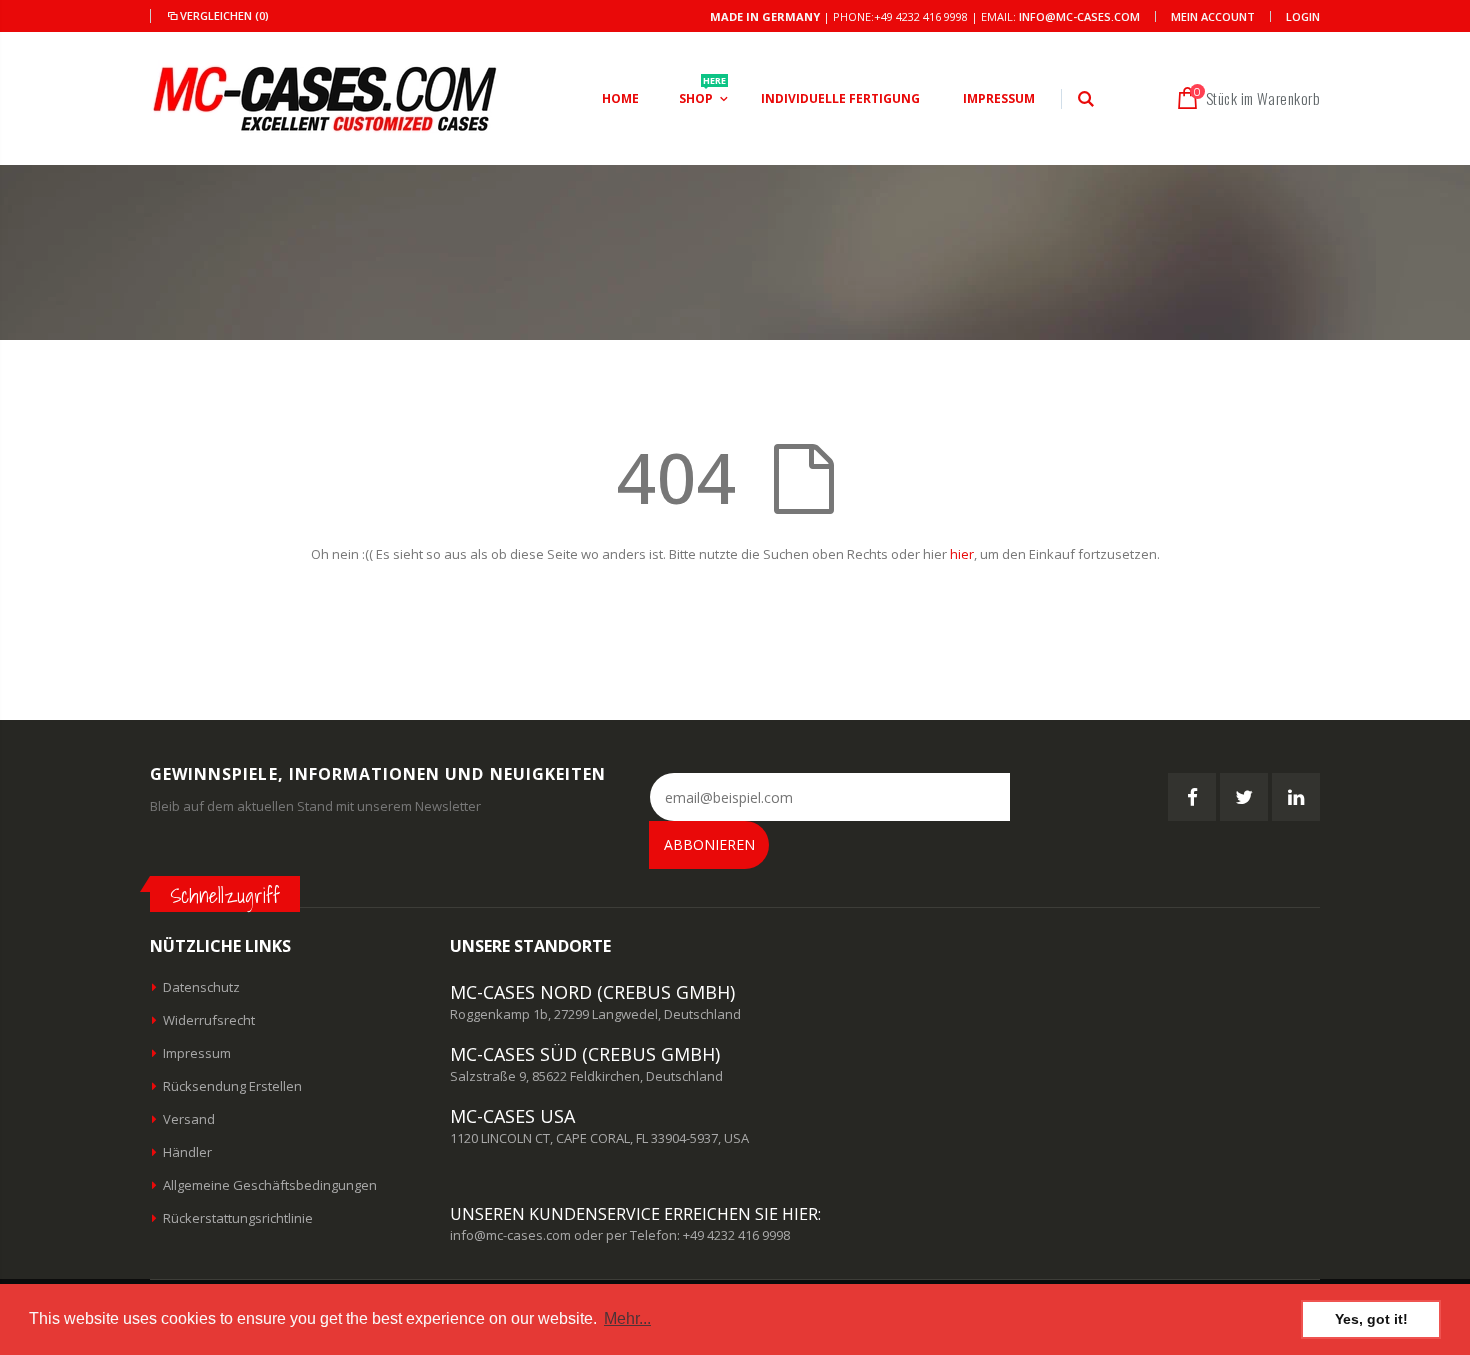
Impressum (197, 1053)
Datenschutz (201, 987)
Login (1303, 16)
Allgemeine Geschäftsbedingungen (270, 1185)
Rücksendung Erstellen (232, 1086)
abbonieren (709, 844)
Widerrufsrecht (209, 1020)
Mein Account (1213, 16)
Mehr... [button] (627, 1318)
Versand (189, 1119)
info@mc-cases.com (1079, 16)
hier (962, 554)
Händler (187, 1152)
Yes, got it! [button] (1371, 1319)
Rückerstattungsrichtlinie (238, 1218)
